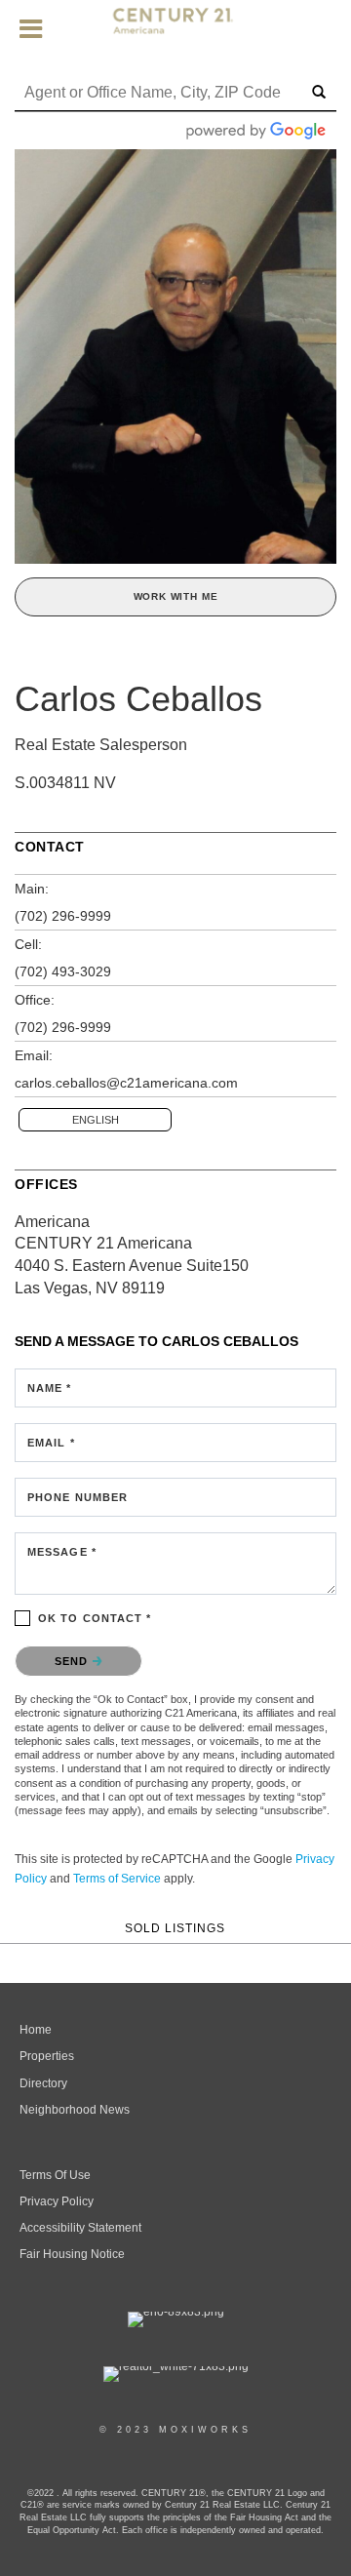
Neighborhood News (75, 2110)
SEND (74, 1661)
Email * (51, 1443)
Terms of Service (117, 1879)
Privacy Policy (57, 2201)
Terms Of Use (55, 2175)
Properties (47, 2056)
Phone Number (78, 1497)
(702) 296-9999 (63, 916)
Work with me (176, 596)
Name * (50, 1388)
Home (36, 2030)
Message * (62, 1552)
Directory (43, 2083)
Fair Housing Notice (72, 2254)
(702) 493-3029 (63, 971)
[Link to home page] (176, 29)
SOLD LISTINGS (175, 1928)
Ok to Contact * (95, 1618)
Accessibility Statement (80, 2228)
